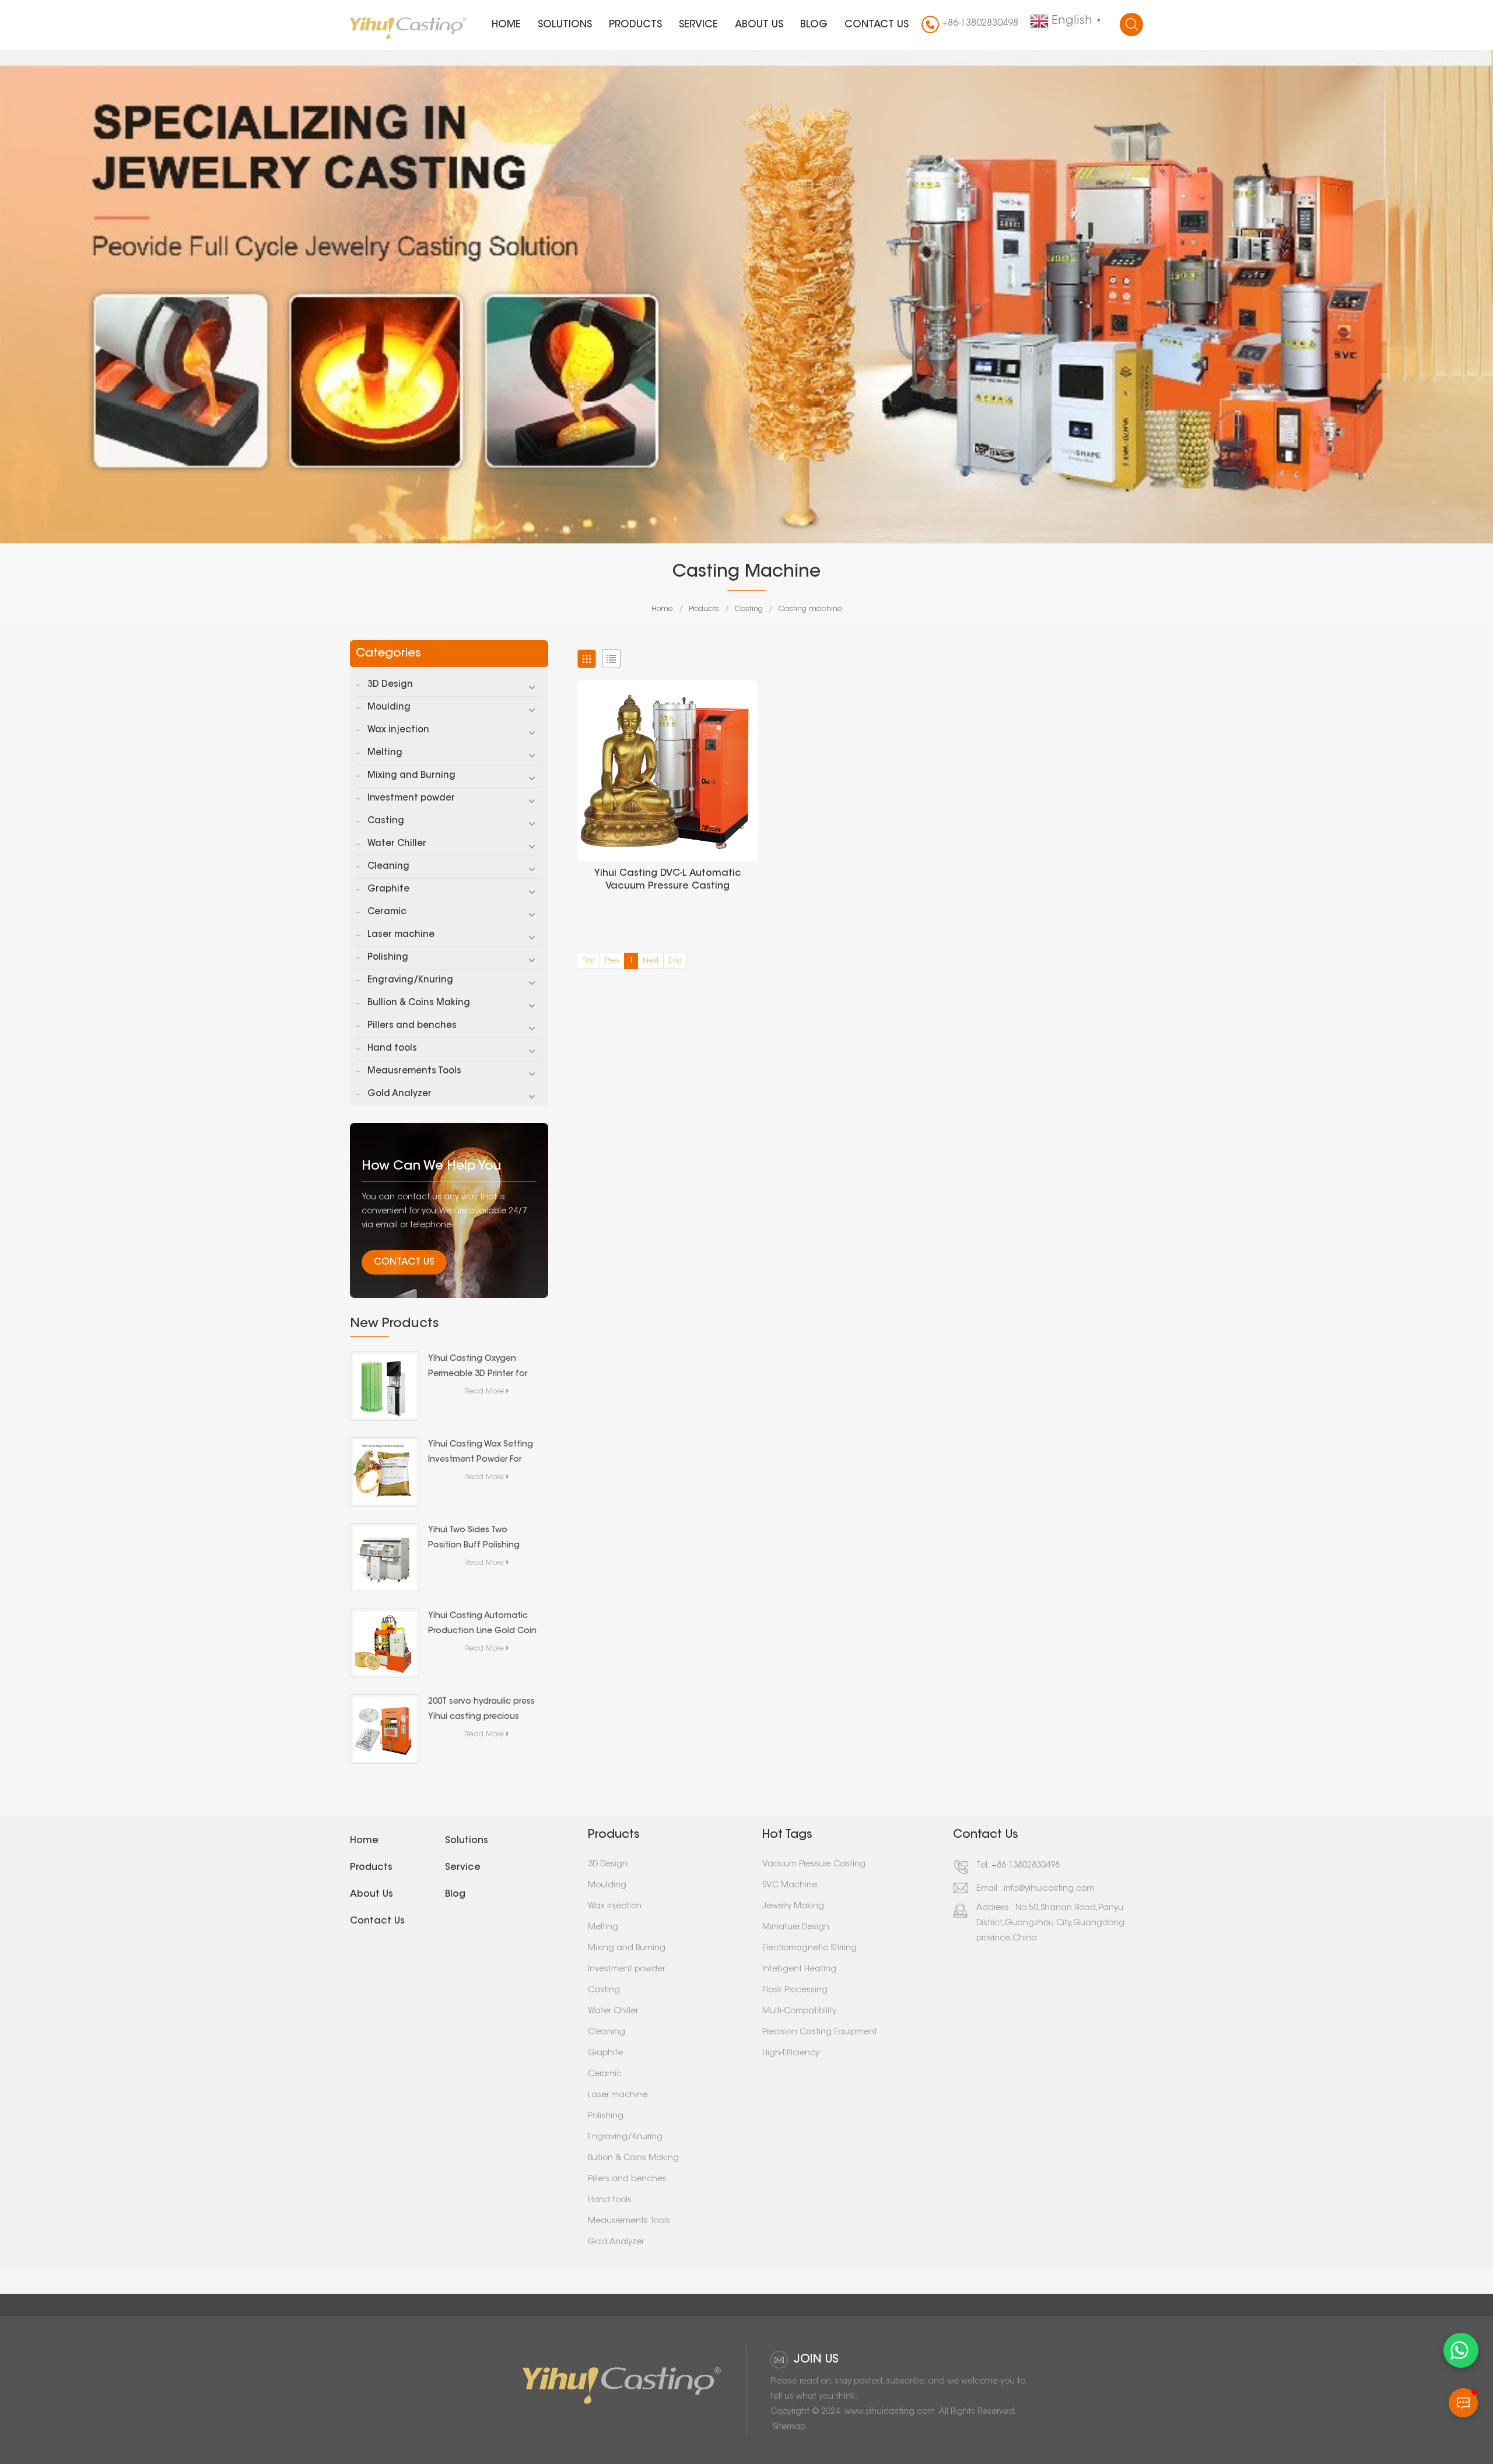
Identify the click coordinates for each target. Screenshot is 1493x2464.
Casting (749, 609)
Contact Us (404, 1262)
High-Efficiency (791, 2054)
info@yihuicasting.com (1049, 1889)
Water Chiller (397, 844)
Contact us (877, 25)
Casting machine (810, 609)
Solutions (565, 25)
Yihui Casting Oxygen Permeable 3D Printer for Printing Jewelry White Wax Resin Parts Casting (481, 1368)
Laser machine (401, 935)
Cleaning (388, 867)
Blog (814, 25)
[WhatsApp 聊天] (1461, 2350)
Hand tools (392, 1049)
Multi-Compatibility (799, 2012)
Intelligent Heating (799, 1970)
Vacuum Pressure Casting (814, 1865)
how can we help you (432, 1167)
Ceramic (387, 912)
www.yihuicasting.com (890, 2412)
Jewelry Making (793, 1907)
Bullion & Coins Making (419, 1003)
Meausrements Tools (414, 1071)
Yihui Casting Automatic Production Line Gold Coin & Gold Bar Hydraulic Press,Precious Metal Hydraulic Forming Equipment (482, 1626)
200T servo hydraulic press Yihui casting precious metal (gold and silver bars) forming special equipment (481, 1711)
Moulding (389, 708)
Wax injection (398, 730)
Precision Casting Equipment (820, 2033)
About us (759, 25)
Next (651, 961)
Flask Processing (795, 1991)
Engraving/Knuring (410, 980)
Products (635, 25)
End (675, 961)
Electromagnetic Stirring (809, 1949)
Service (698, 25)
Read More (484, 1391)
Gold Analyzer (399, 1094)
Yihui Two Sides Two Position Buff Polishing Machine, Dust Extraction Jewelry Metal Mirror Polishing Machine (479, 1540)
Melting (385, 753)
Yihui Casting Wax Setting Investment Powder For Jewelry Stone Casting (481, 1454)
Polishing (388, 958)
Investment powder (411, 798)
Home (506, 25)
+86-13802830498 (980, 23)
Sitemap (789, 2427)
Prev (612, 961)
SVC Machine (790, 1886)
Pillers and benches (412, 1026)
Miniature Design (796, 1928)
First (589, 961)
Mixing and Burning (411, 776)
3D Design (390, 685)
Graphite (388, 889)
